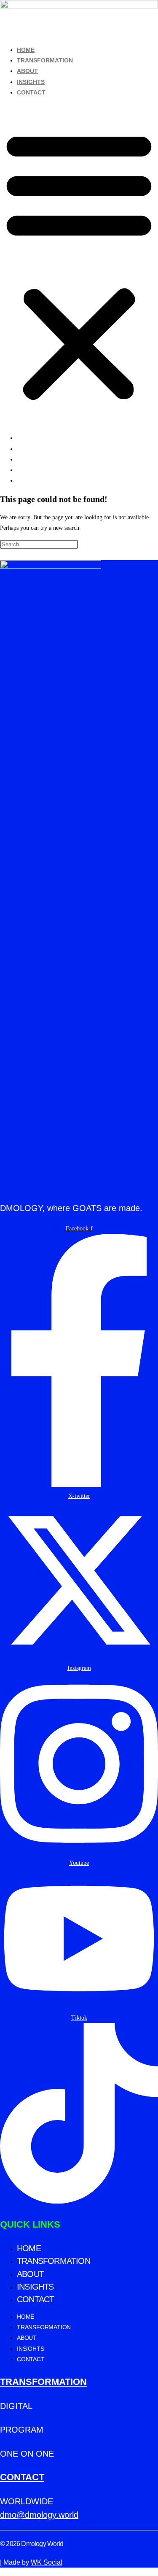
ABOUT (27, 71)
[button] (79, 265)
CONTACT (31, 92)
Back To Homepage (24, 555)
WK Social (47, 2562)
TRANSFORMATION (45, 60)
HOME (26, 50)
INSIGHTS (31, 82)
